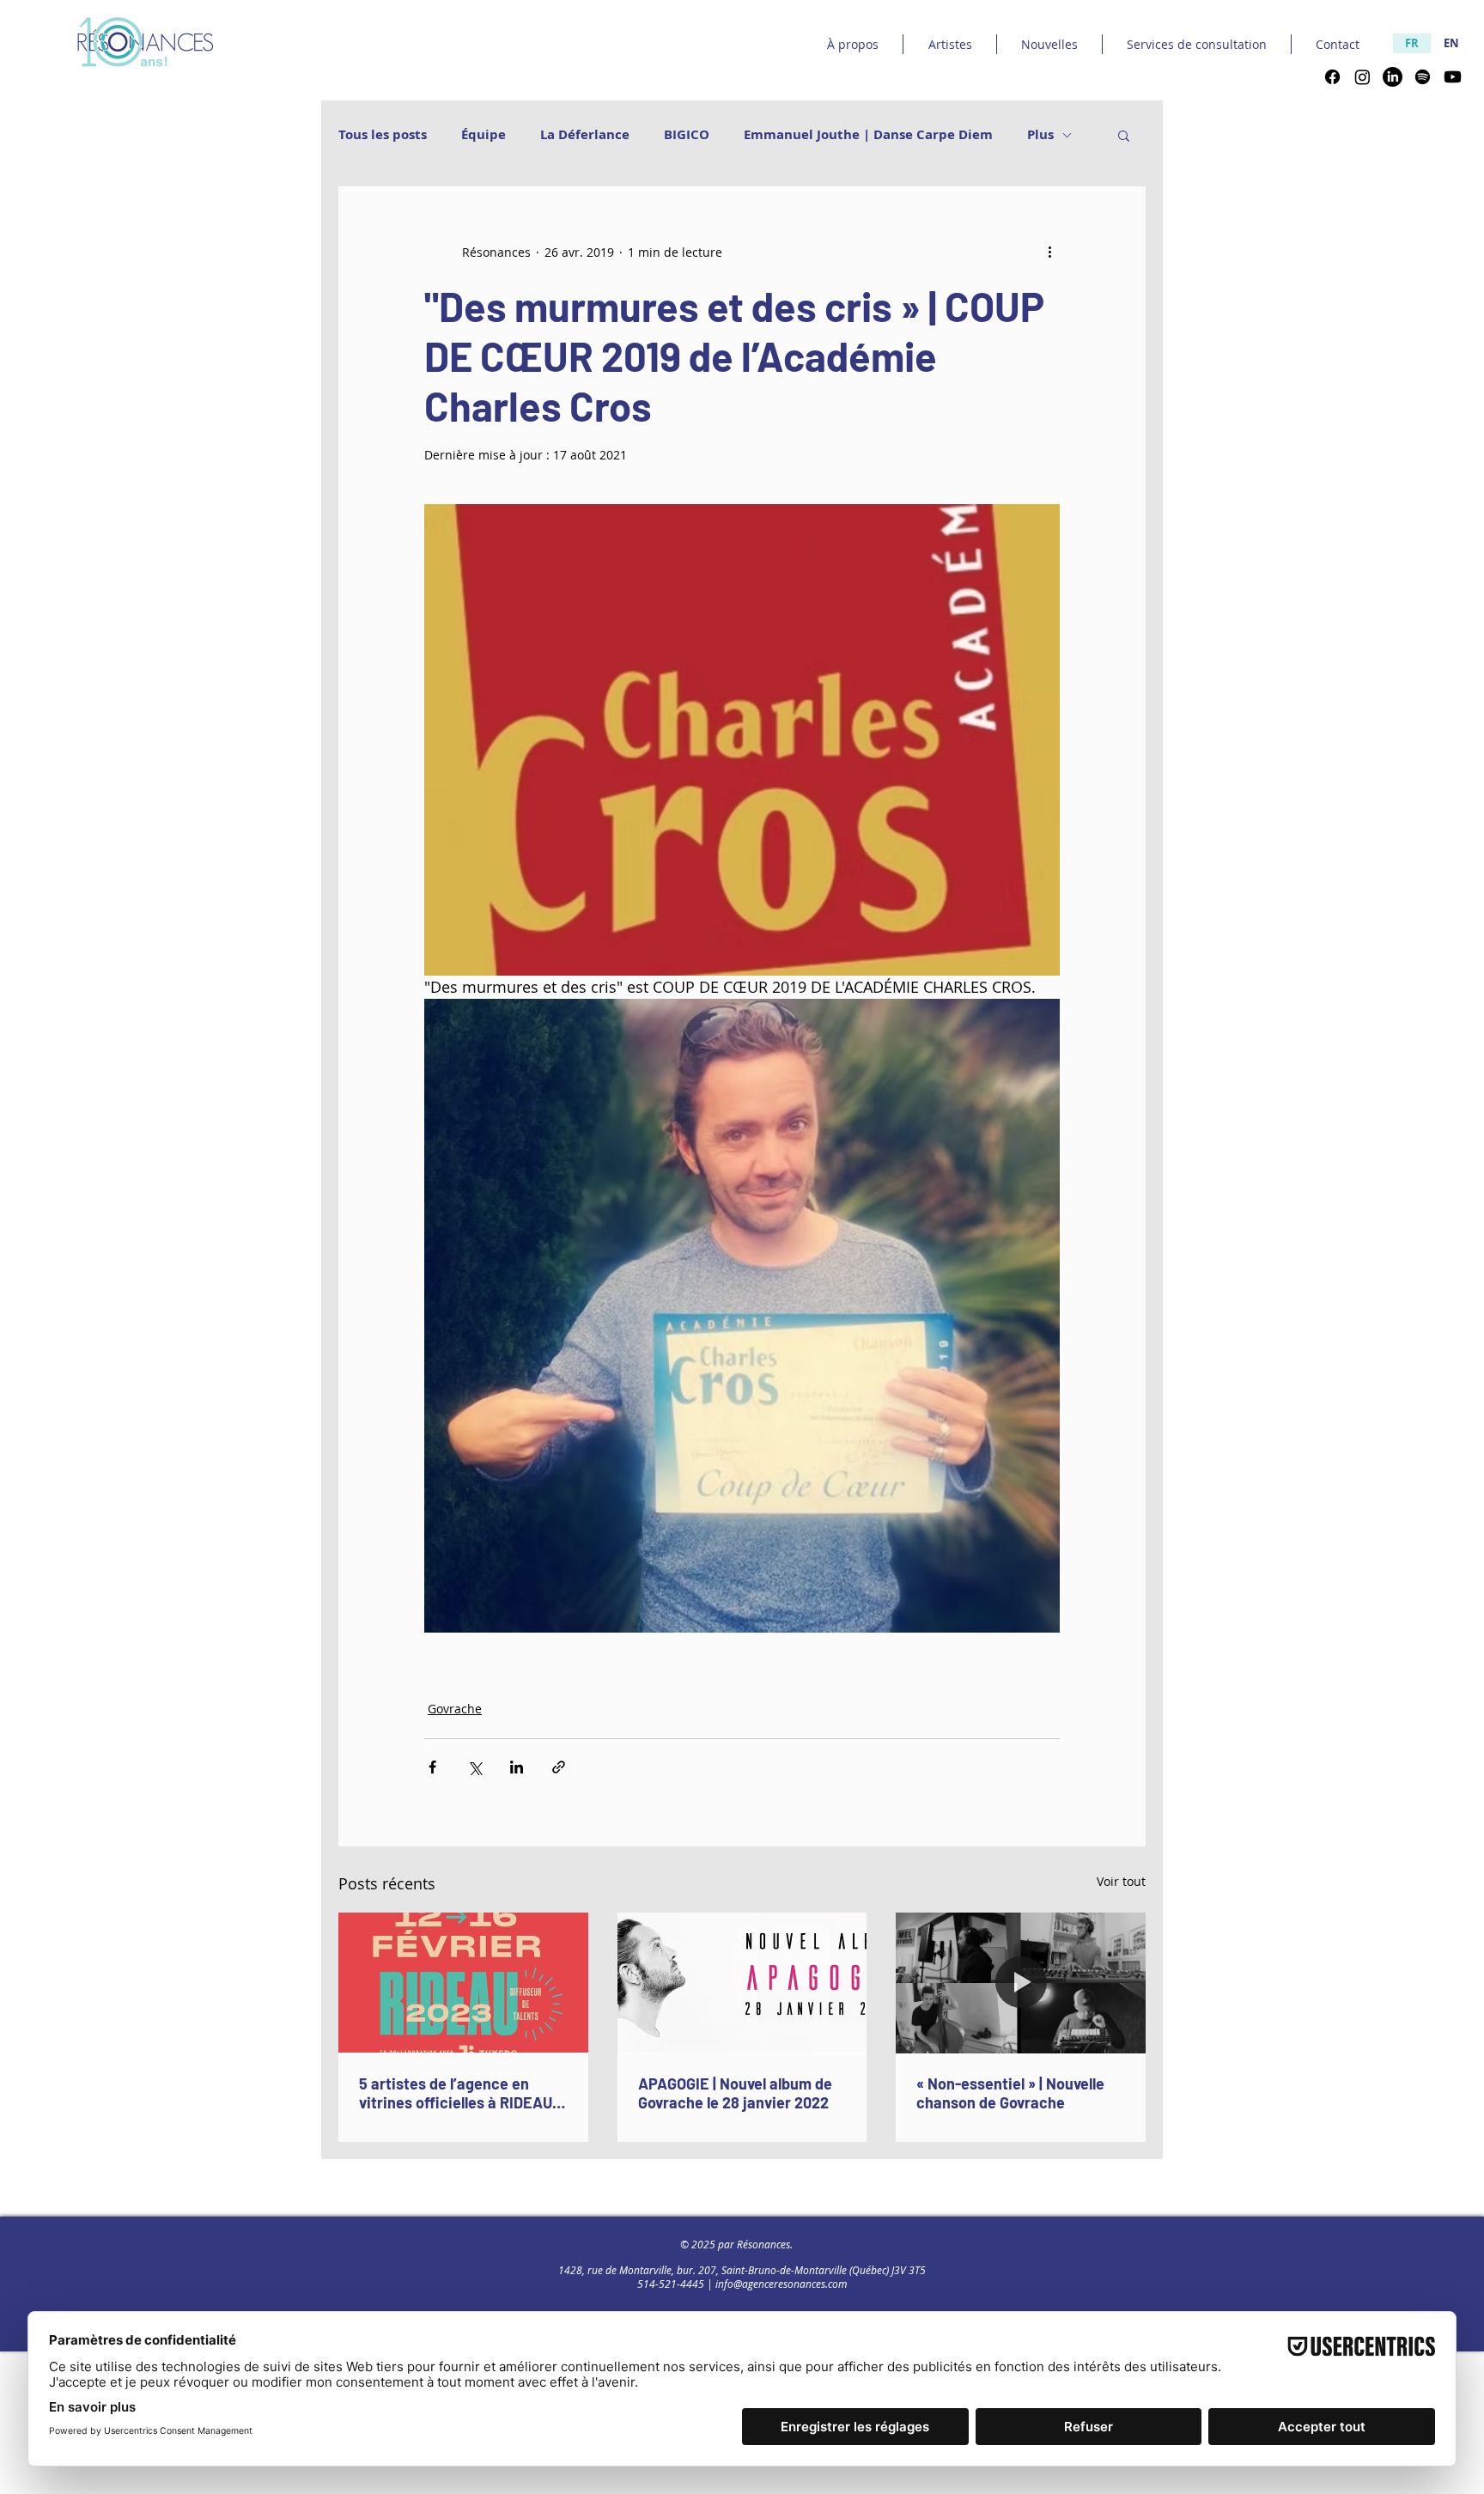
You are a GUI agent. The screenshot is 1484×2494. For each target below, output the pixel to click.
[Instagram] (1362, 77)
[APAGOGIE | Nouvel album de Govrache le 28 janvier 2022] (742, 1983)
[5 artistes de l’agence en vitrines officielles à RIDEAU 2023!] (463, 1983)
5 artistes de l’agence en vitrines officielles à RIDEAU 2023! (456, 2093)
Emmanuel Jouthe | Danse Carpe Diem (868, 135)
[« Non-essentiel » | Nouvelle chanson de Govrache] (1021, 1983)
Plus (1040, 135)
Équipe (484, 135)
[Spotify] (1423, 77)
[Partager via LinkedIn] (517, 1767)
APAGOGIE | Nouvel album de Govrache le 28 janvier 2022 (735, 2093)
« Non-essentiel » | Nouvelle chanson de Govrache (1010, 2093)
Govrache (455, 1709)
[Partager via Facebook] (432, 1767)
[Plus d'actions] (1049, 252)
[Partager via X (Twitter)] (474, 1767)
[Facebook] (1332, 77)
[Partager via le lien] (559, 1767)
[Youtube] (1453, 77)
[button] (1124, 135)
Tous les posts (383, 135)
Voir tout (1121, 1881)
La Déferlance (585, 135)
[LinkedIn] (1393, 77)
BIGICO (687, 135)
